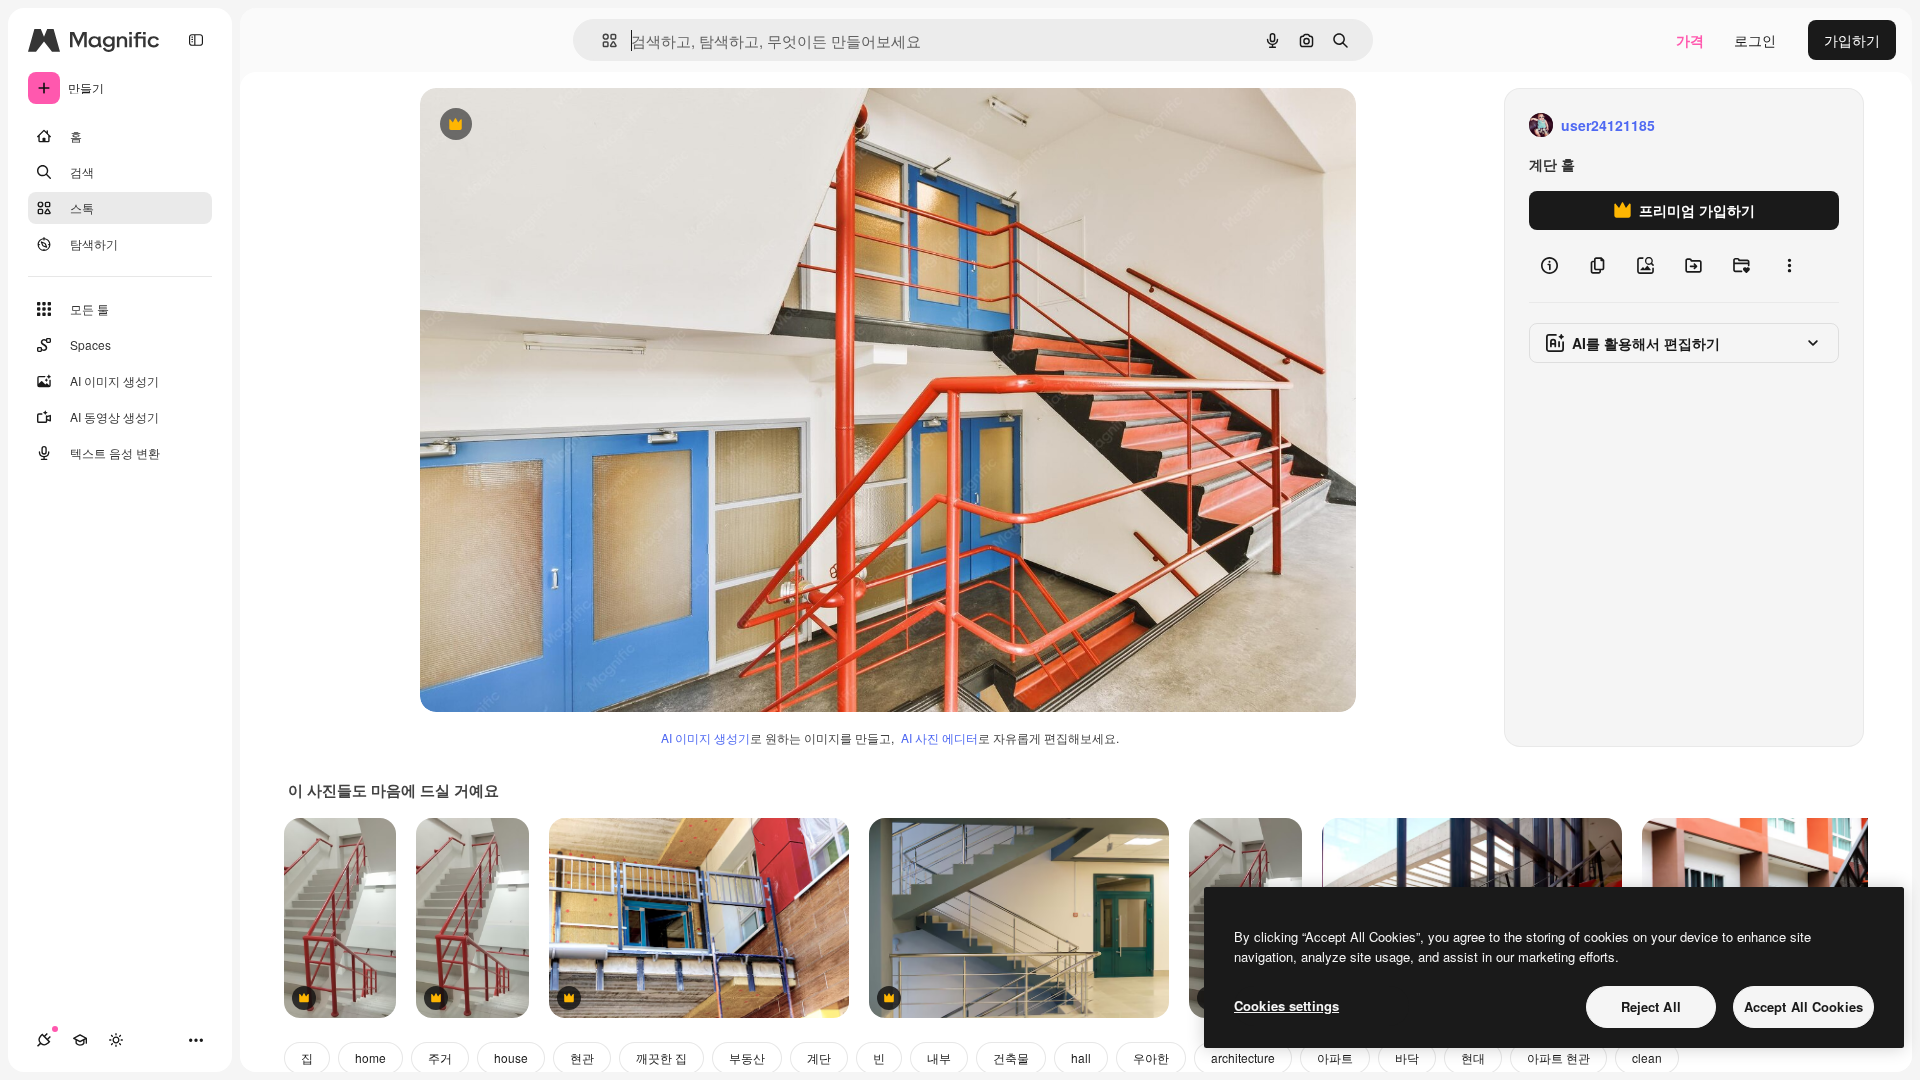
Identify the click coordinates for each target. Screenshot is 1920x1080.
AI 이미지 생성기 (705, 737)
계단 (819, 1057)
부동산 (747, 1057)
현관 (582, 1057)
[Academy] (80, 1040)
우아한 (1151, 1057)
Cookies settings (1286, 1005)
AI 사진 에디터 (939, 737)
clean (1647, 1057)
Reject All (1651, 1006)
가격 (1690, 40)
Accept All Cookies (1803, 1006)
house (511, 1057)
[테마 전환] (116, 1040)
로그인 (1755, 40)
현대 (1473, 1057)
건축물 (1011, 1057)
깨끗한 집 (661, 1057)
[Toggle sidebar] (196, 40)
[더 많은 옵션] (1789, 266)
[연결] (44, 1040)
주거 (440, 1057)
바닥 (1407, 1057)
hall (1081, 1057)
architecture (1243, 1057)
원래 (535, 125)
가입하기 (1852, 40)
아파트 (1335, 1057)
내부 (939, 1057)
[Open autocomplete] (601, 40)
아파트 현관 (1558, 1057)
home (370, 1057)
